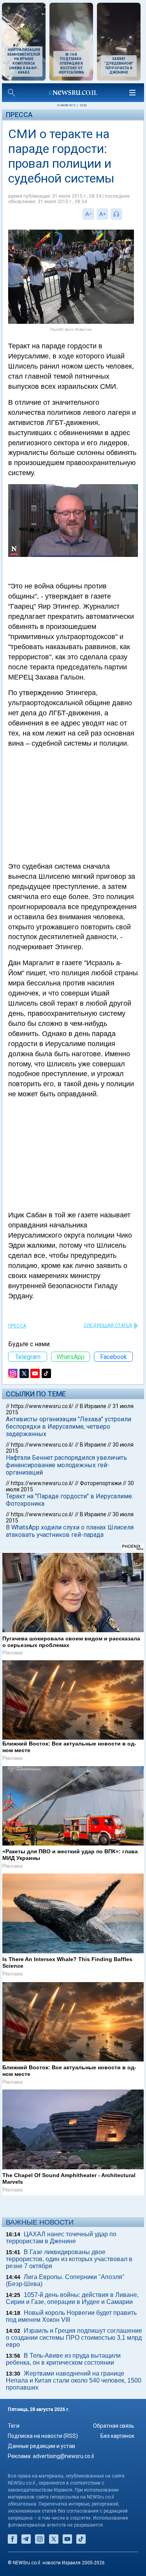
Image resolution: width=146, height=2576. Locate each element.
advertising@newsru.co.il (63, 2456)
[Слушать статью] (124, 214)
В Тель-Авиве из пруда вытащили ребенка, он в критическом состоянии (63, 2359)
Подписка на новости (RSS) (43, 2436)
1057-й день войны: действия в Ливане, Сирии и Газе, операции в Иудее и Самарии (72, 2298)
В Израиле (93, 1406)
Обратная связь (114, 2426)
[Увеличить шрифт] (102, 214)
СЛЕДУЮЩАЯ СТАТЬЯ (108, 1326)
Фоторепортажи (101, 1483)
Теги (14, 2426)
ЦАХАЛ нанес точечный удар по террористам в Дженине (61, 2238)
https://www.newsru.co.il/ (42, 1406)
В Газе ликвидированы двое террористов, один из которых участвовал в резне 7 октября (69, 2259)
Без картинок (117, 2436)
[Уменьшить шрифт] (88, 214)
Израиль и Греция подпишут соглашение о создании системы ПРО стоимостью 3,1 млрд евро (74, 2338)
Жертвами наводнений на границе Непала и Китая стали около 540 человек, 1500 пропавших (74, 2380)
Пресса (19, 115)
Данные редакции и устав (41, 2446)
